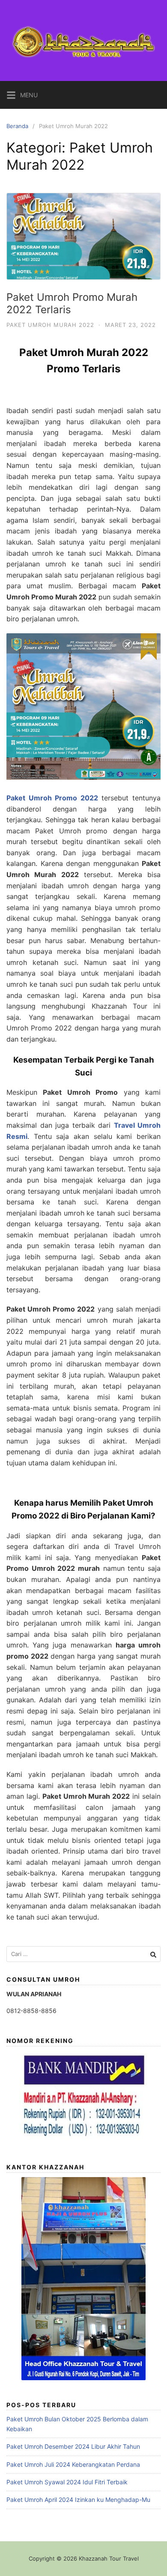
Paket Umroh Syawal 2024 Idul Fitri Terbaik (67, 2482)
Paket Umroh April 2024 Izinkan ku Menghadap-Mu (78, 2500)
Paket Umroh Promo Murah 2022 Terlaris (72, 303)
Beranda (17, 126)
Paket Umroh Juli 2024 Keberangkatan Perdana (73, 2464)
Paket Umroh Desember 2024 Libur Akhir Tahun (73, 2446)
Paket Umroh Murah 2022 (50, 325)
